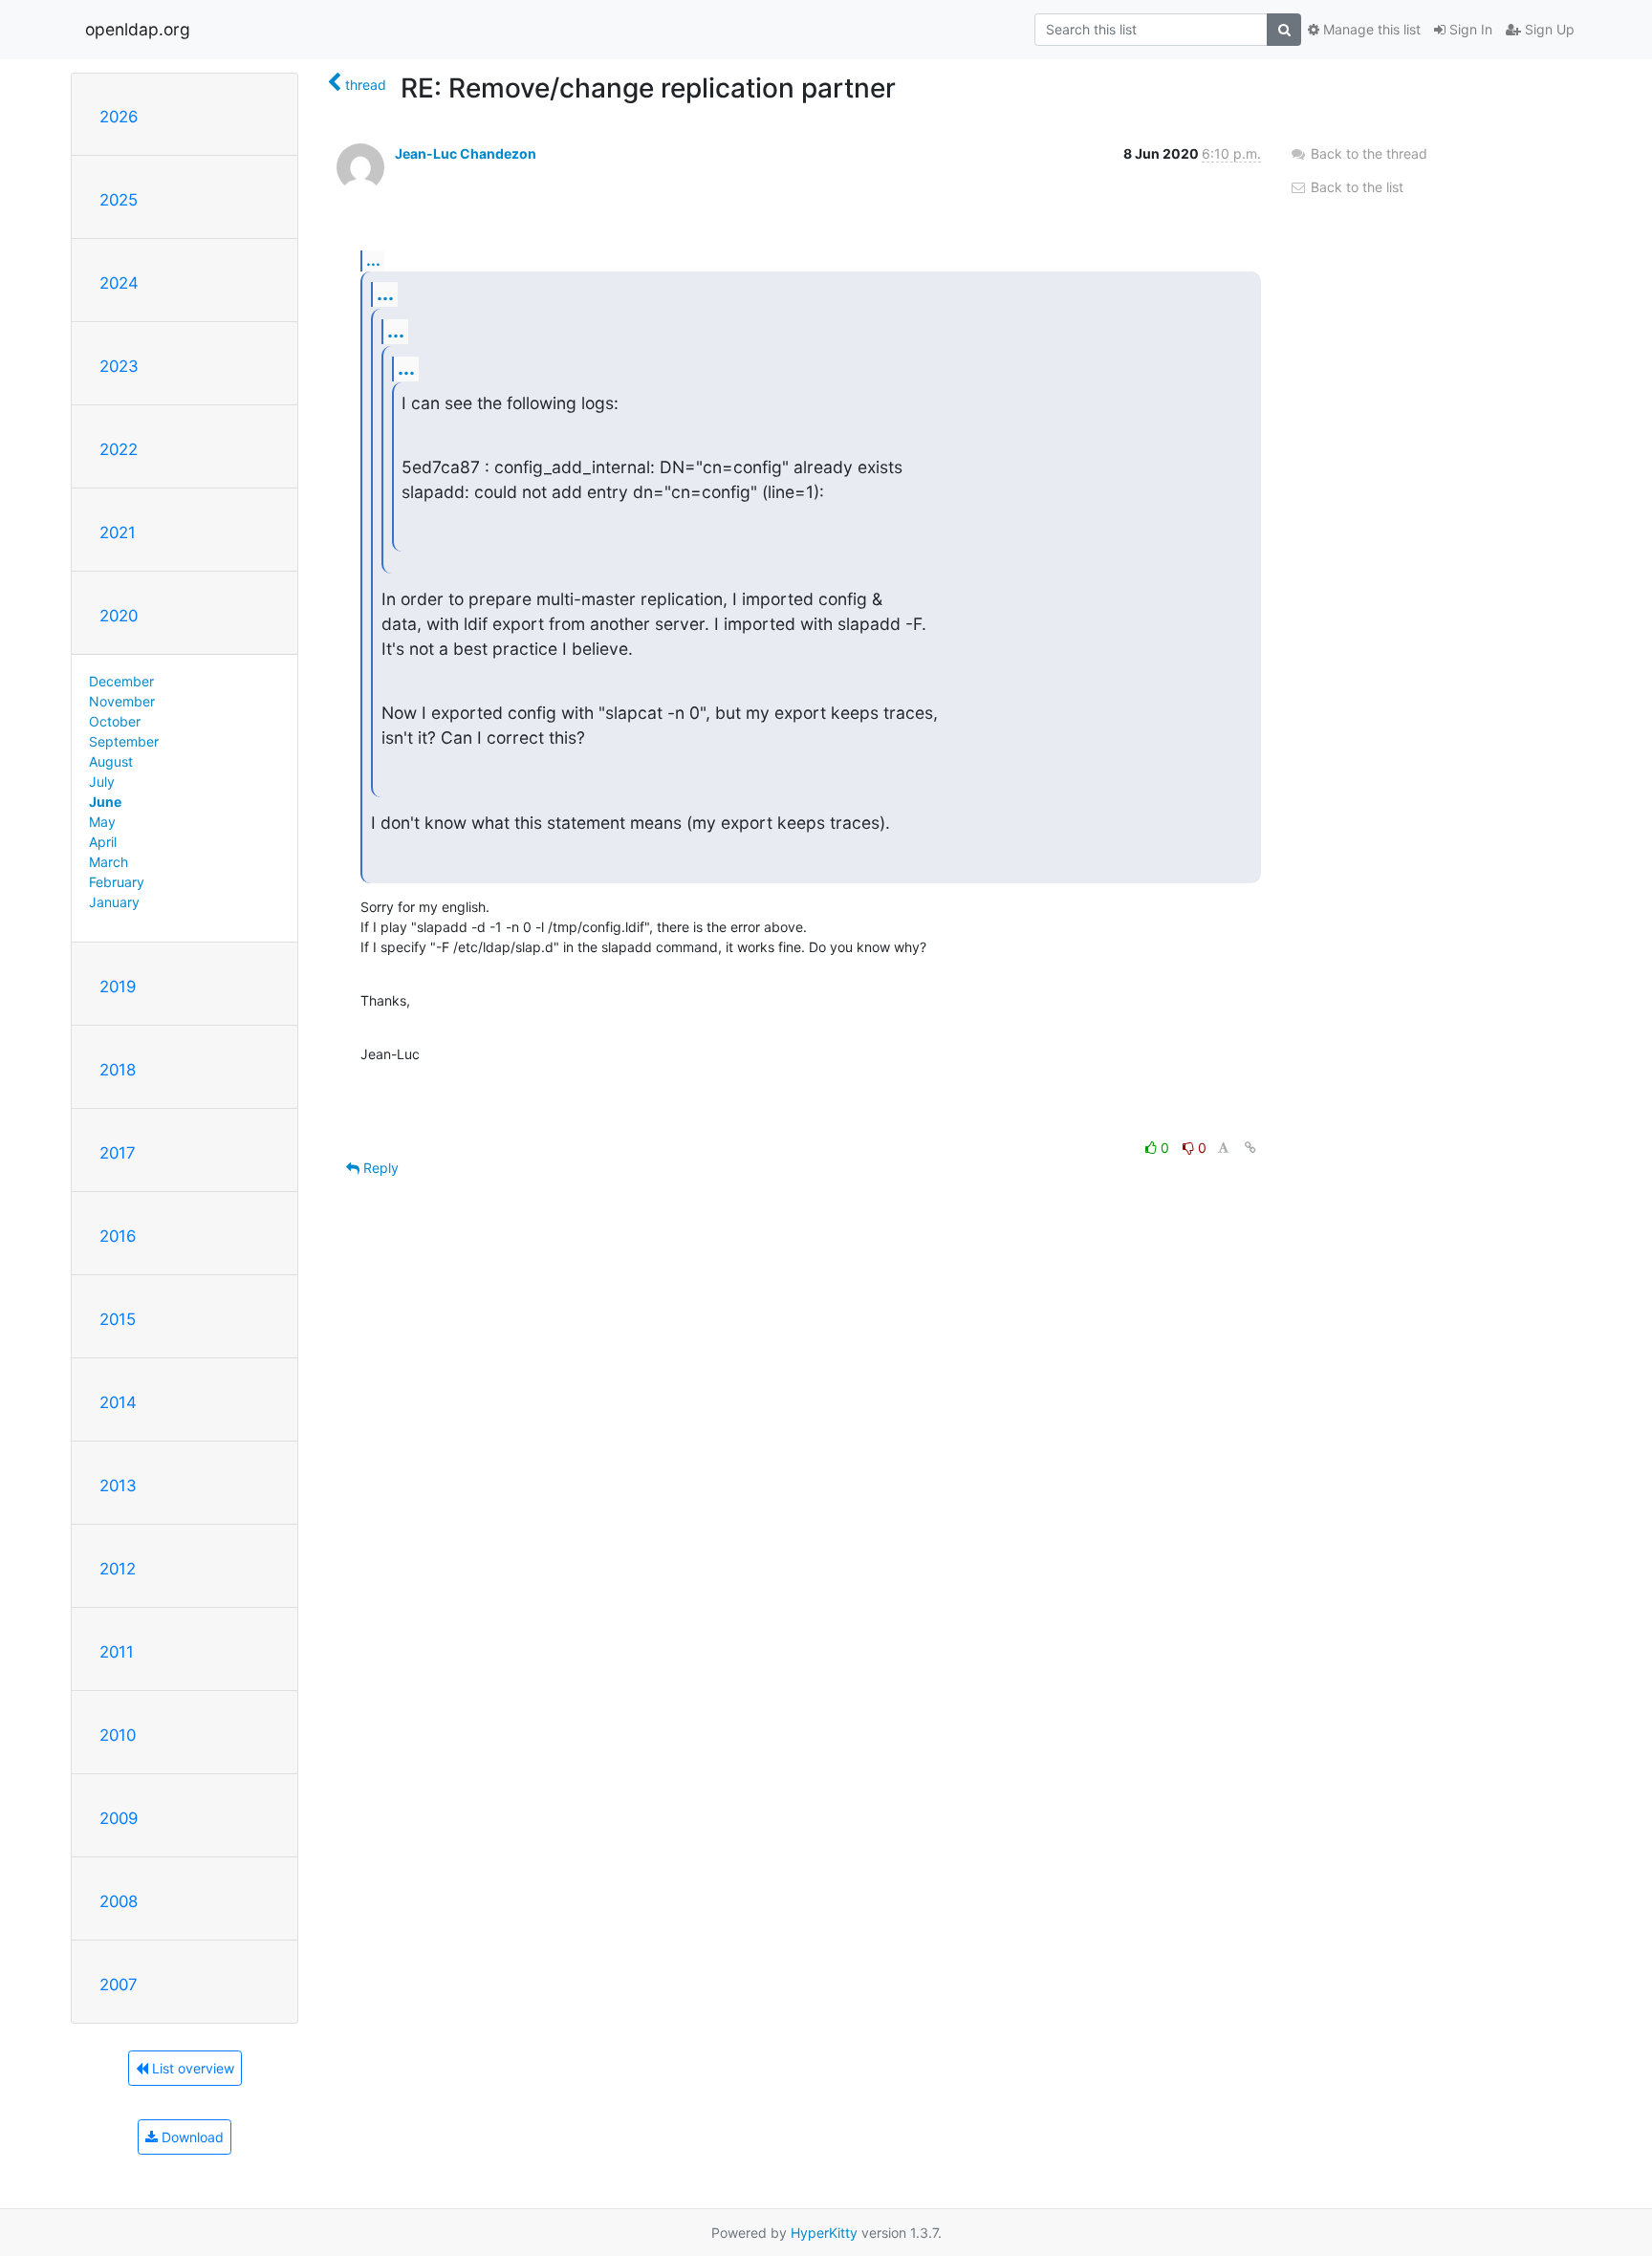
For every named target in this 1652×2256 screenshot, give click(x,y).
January (114, 902)
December (121, 681)
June (105, 802)
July (102, 781)
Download (191, 2137)
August (111, 761)
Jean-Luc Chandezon (466, 153)
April (103, 842)
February (117, 882)
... (373, 260)
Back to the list (1355, 187)
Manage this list (1370, 29)
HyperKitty (824, 2233)
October (115, 721)
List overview (191, 2068)
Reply (379, 1168)
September (124, 741)
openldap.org (138, 29)
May (102, 822)
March (109, 862)
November (122, 701)
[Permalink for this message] (1250, 1148)
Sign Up (1548, 29)
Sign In (1469, 29)
